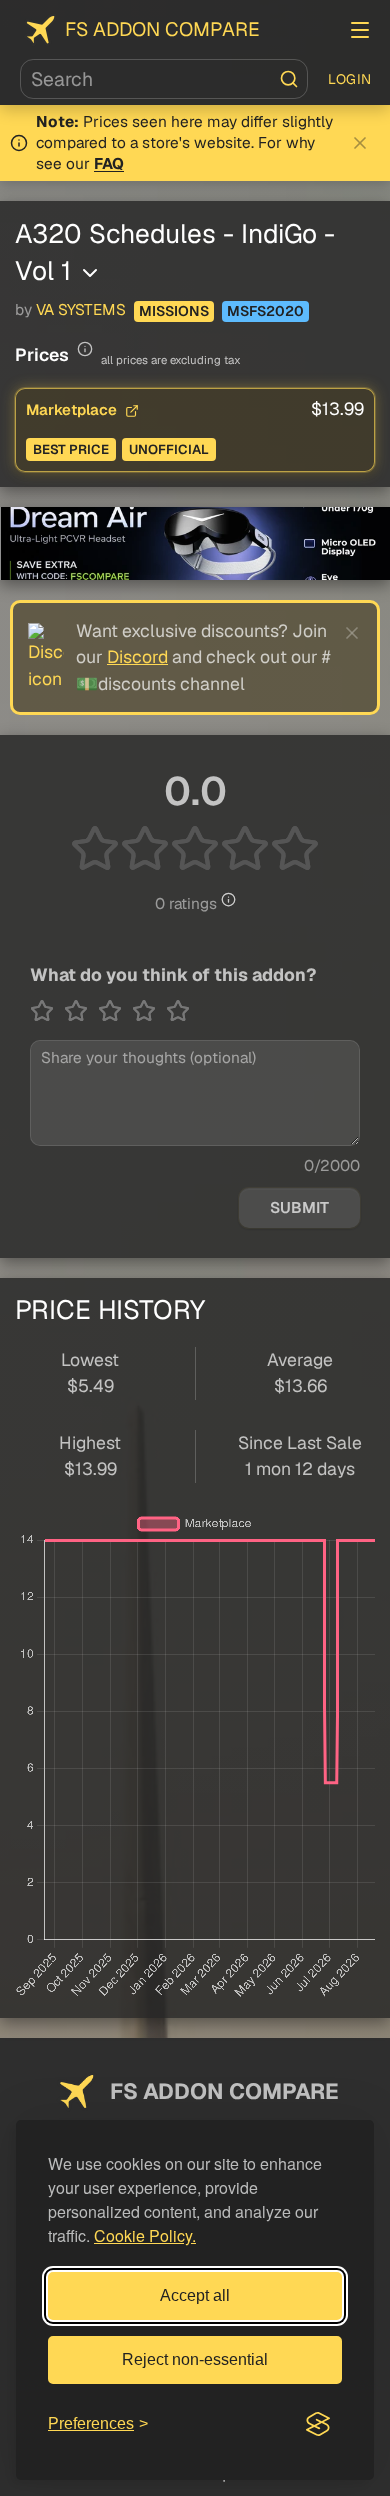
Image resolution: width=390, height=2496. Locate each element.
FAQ (109, 164)
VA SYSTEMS (81, 310)
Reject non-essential (195, 2359)
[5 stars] (178, 1011)
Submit (299, 1208)
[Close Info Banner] (360, 143)
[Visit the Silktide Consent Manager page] (318, 2424)
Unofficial (169, 449)
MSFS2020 (265, 311)
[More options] (90, 273)
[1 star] (47, 1011)
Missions (174, 311)
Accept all (195, 2295)
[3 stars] (115, 1011)
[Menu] (360, 30)
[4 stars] (149, 1011)
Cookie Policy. (145, 2235)
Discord (137, 656)
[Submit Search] (289, 79)
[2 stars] (81, 1011)
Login (350, 79)
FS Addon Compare (162, 29)
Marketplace (73, 409)
